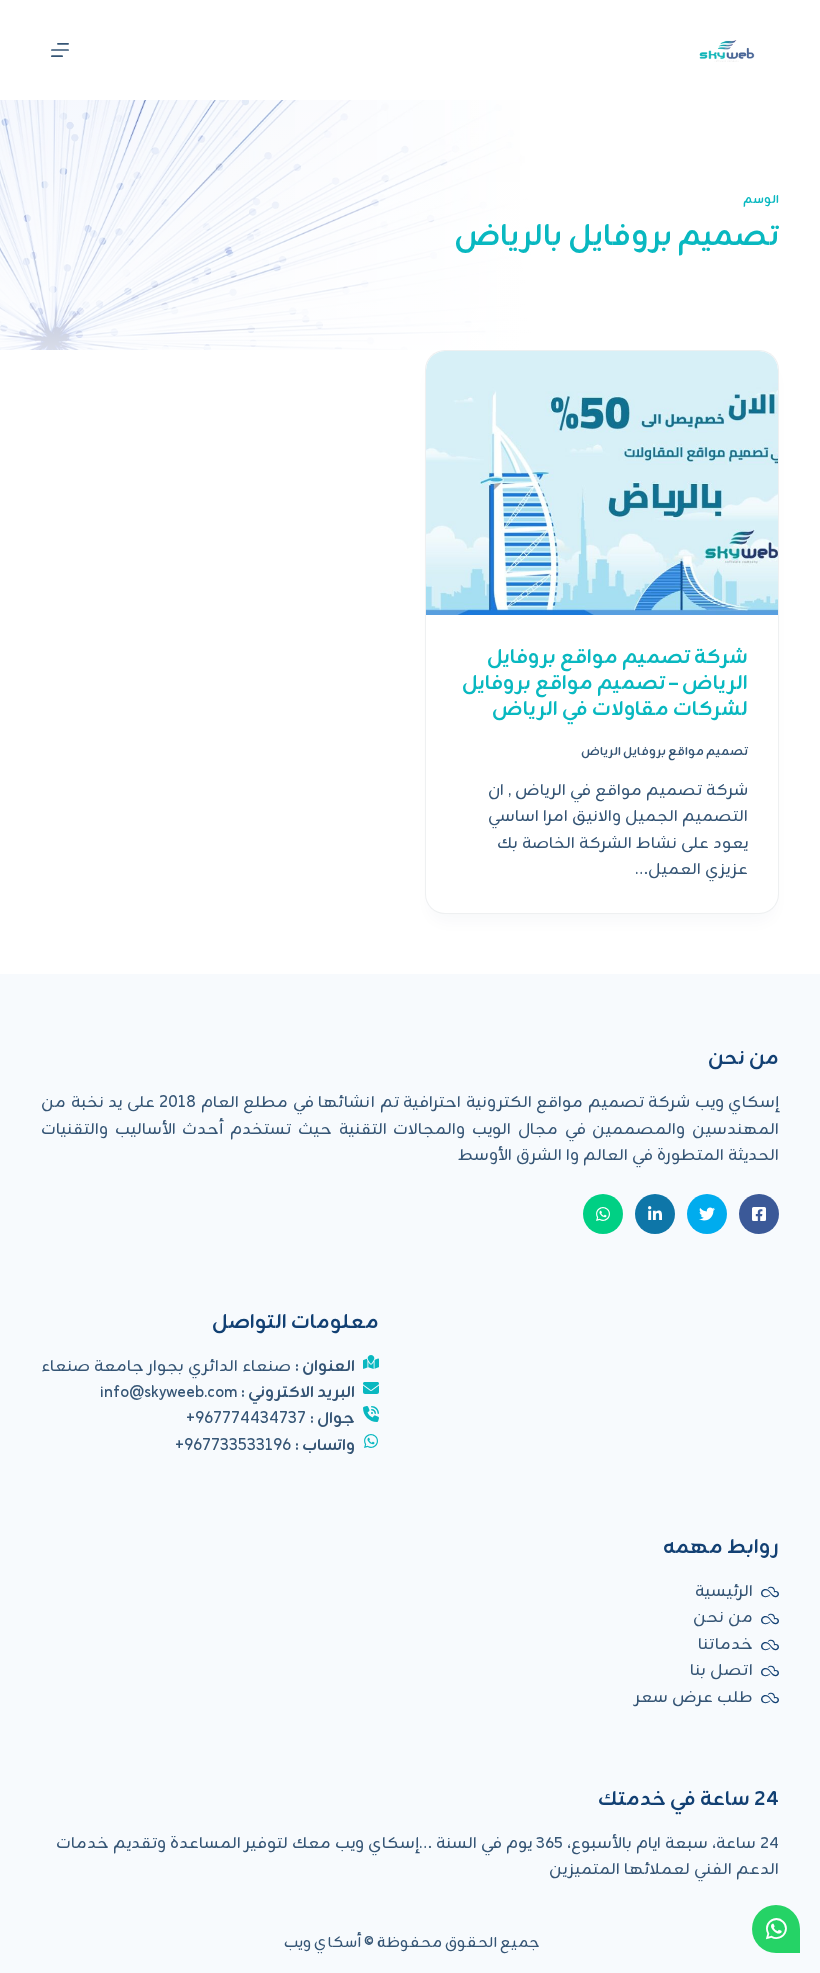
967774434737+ (246, 1419)
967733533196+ (233, 1446)
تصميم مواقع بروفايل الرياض (664, 752)
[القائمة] (60, 50)
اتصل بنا (721, 1671)
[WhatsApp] (776, 1929)
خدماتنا (725, 1645)
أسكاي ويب (322, 1943)
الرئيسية (724, 1592)
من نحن (723, 1618)
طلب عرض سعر (694, 1698)
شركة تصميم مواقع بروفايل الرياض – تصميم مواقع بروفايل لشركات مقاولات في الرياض (605, 683)
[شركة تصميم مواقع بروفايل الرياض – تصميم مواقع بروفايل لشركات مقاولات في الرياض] (602, 483)
